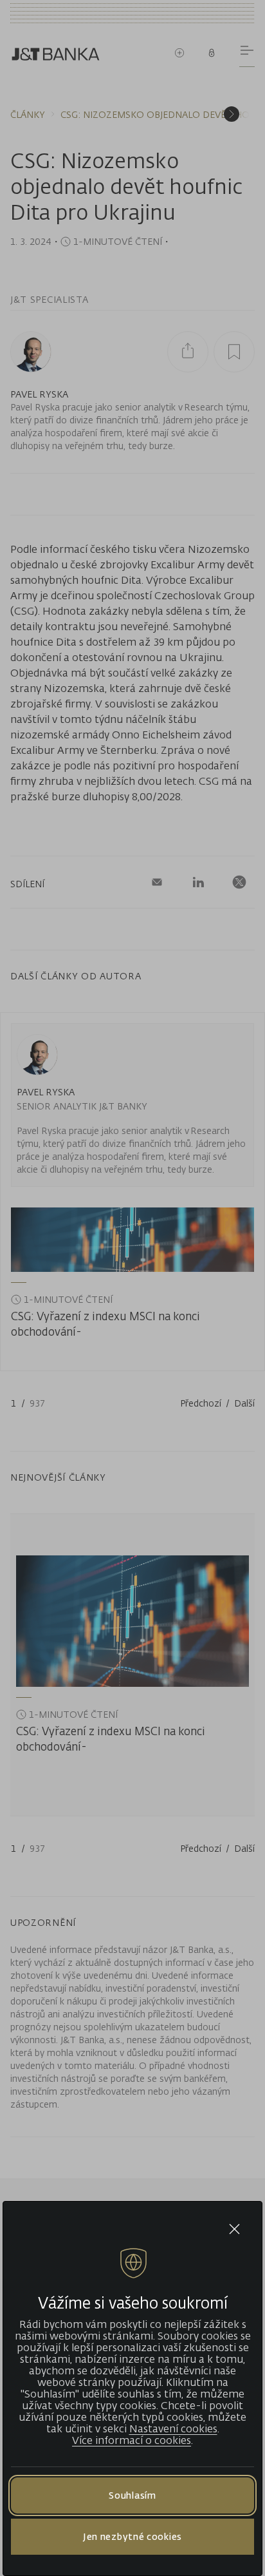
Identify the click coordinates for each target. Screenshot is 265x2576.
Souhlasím (132, 2495)
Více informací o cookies (132, 2440)
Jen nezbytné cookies (132, 2536)
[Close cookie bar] (234, 2229)
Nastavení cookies (173, 2428)
